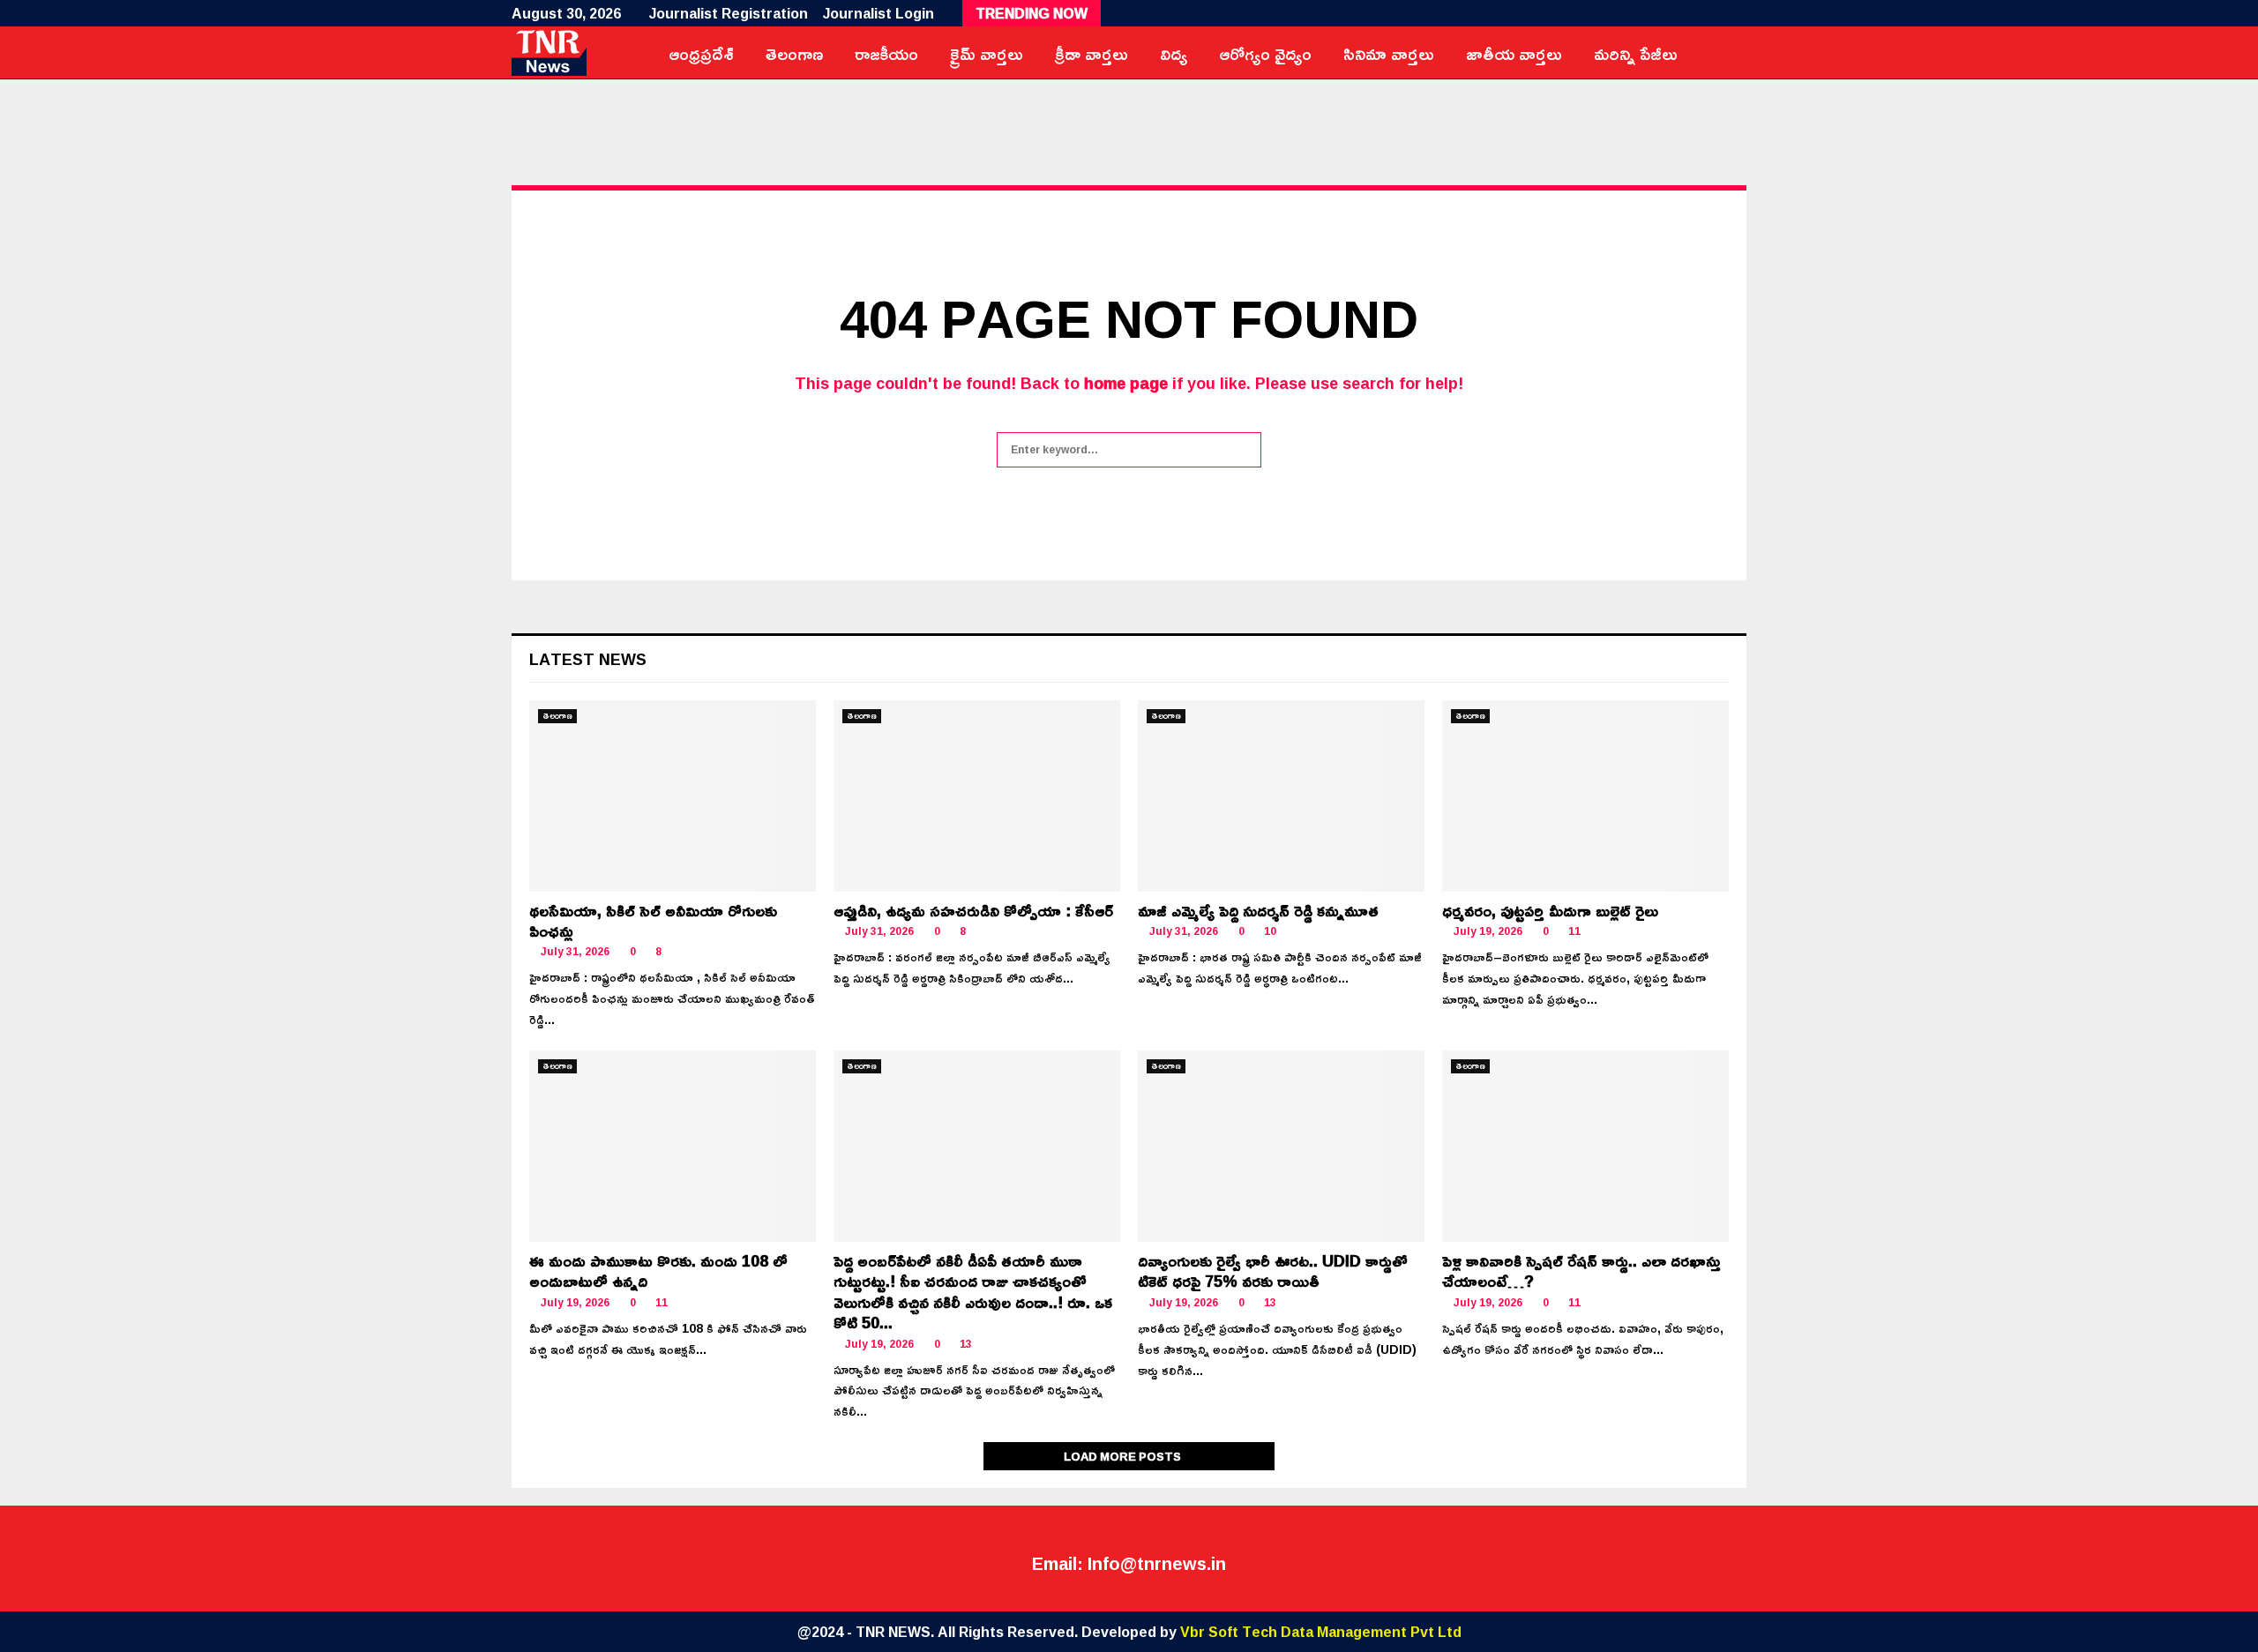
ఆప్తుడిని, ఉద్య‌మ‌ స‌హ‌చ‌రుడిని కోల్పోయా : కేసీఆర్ (973, 910)
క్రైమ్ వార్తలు (987, 53)
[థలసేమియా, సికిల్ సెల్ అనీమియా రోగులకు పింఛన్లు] (673, 796)
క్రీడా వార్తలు (1092, 53)
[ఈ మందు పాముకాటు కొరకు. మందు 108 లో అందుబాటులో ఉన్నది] (673, 1146)
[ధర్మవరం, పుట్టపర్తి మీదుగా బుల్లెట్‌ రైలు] (1585, 796)
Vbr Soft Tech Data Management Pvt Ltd (1321, 1632)
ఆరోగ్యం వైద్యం (1265, 53)
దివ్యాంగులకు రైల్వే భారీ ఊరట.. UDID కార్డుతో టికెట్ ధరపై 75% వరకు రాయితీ (1273, 1271)
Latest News (588, 659)
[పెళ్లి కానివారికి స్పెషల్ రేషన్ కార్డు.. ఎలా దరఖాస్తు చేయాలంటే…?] (1585, 1146)
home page (1126, 383)
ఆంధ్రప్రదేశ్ (701, 53)
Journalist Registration (729, 13)
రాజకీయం (886, 53)
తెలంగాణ (794, 53)
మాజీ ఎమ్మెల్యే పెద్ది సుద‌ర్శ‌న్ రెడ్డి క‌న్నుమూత (1258, 910)
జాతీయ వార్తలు (1514, 53)
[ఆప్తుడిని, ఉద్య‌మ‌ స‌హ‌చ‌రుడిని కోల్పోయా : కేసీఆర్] (977, 796)
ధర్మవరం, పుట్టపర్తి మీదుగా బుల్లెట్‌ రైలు (1550, 910)
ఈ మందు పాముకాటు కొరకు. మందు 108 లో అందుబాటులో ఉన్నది (658, 1271)
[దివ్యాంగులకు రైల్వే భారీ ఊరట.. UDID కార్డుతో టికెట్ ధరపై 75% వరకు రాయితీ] (1281, 1146)
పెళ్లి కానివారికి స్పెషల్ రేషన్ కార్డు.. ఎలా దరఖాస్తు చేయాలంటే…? (1581, 1271)
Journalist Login (879, 13)
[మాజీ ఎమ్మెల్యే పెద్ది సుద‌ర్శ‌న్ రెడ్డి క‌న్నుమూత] (1281, 796)
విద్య (1174, 53)
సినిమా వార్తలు (1389, 53)
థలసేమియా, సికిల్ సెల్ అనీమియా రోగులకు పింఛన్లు (653, 920)
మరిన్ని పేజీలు (1636, 53)
